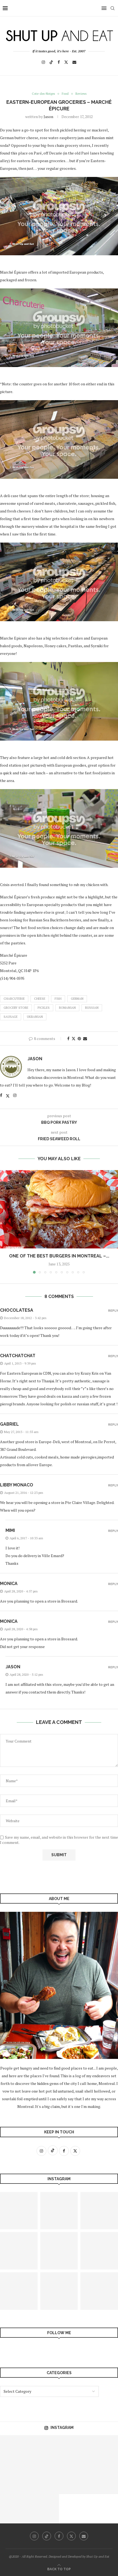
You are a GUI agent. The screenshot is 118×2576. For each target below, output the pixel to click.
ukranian (35, 1017)
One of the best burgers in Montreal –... (59, 1256)
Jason (48, 117)
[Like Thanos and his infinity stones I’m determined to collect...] (44, 2509)
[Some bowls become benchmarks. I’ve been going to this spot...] (44, 2479)
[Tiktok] (51, 62)
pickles (44, 1008)
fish (58, 999)
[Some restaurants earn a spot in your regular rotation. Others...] (74, 2450)
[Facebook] (59, 62)
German (77, 999)
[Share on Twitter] (74, 1038)
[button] (5, 1222)
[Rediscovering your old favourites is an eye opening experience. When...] (59, 2211)
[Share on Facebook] (68, 1038)
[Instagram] (43, 62)
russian (92, 1008)
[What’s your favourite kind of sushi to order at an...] (15, 2450)
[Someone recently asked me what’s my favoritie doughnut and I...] (59, 2251)
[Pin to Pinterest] (79, 1038)
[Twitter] (66, 62)
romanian (67, 1008)
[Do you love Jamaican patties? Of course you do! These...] (15, 2509)
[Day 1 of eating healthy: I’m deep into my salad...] (59, 2291)
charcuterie (14, 999)
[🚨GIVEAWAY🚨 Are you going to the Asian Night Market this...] (15, 2479)
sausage (11, 1017)
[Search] (113, 8)
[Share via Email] (85, 1038)
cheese (40, 999)
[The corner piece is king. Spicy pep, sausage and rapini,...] (44, 2450)
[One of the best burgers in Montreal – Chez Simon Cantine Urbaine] (59, 1209)
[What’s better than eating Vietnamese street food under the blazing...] (74, 2479)
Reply (113, 1311)
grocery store (16, 1008)
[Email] (74, 62)
